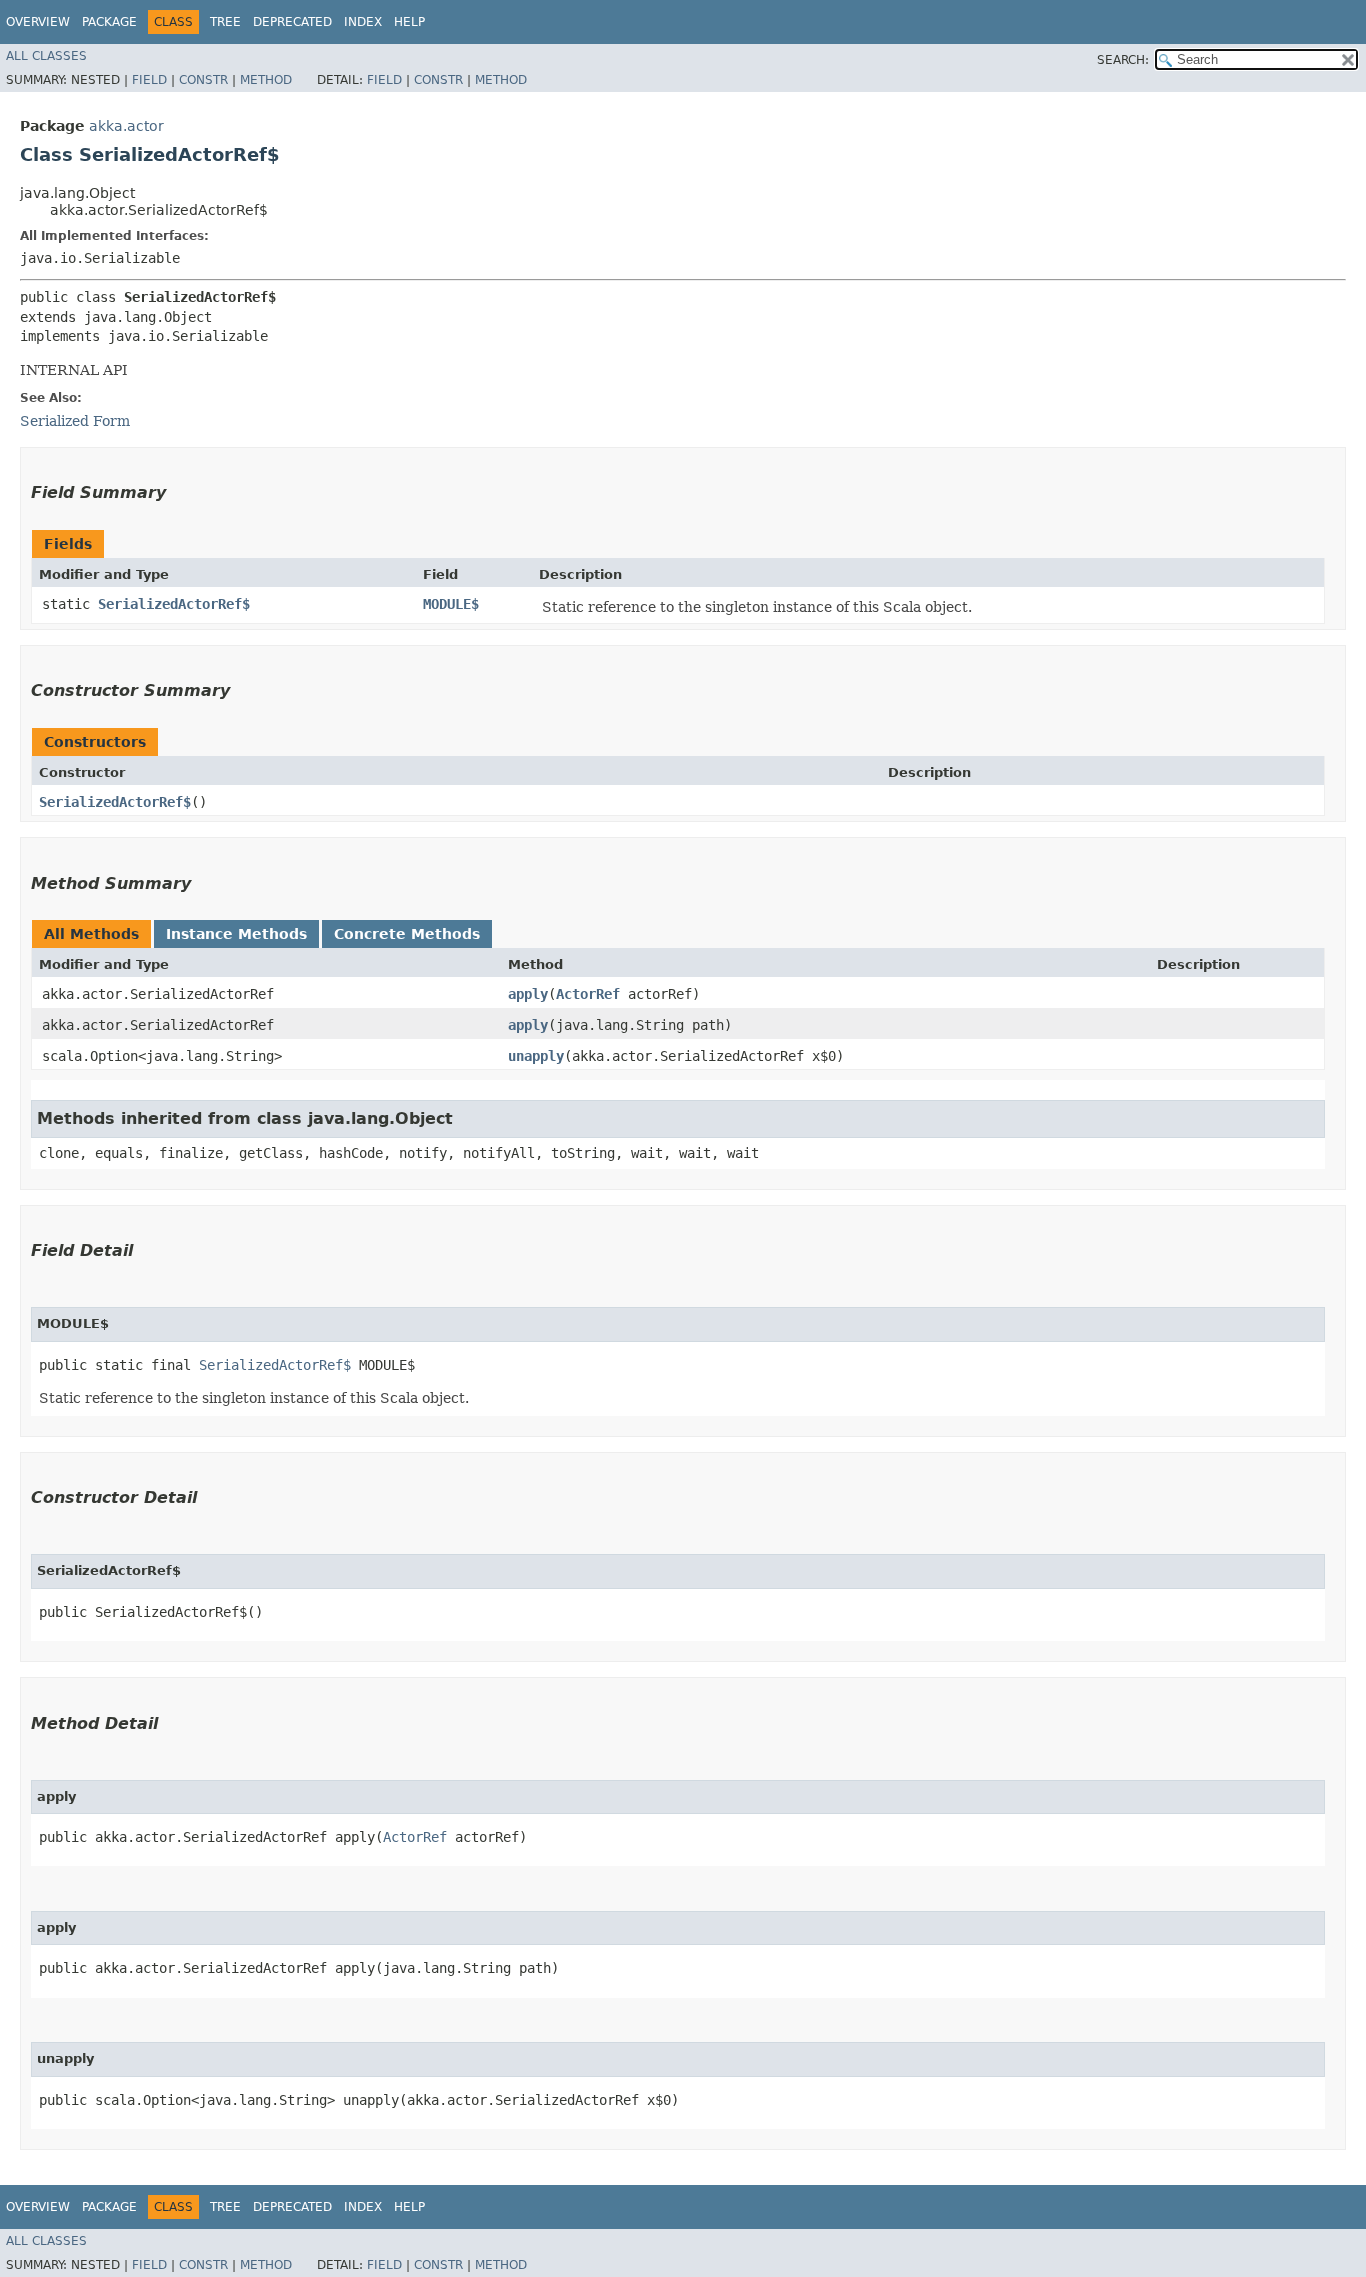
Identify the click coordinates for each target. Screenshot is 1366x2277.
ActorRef (588, 994)
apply (528, 994)
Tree (225, 22)
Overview (38, 22)
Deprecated (292, 22)
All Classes (46, 56)
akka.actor (126, 126)
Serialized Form (75, 421)
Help (409, 22)
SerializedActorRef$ (174, 604)
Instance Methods (236, 934)
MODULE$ (451, 604)
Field (149, 80)
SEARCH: (1123, 60)
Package (109, 22)
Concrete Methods (407, 934)
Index (363, 22)
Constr (203, 80)
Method (266, 80)
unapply (536, 1056)
